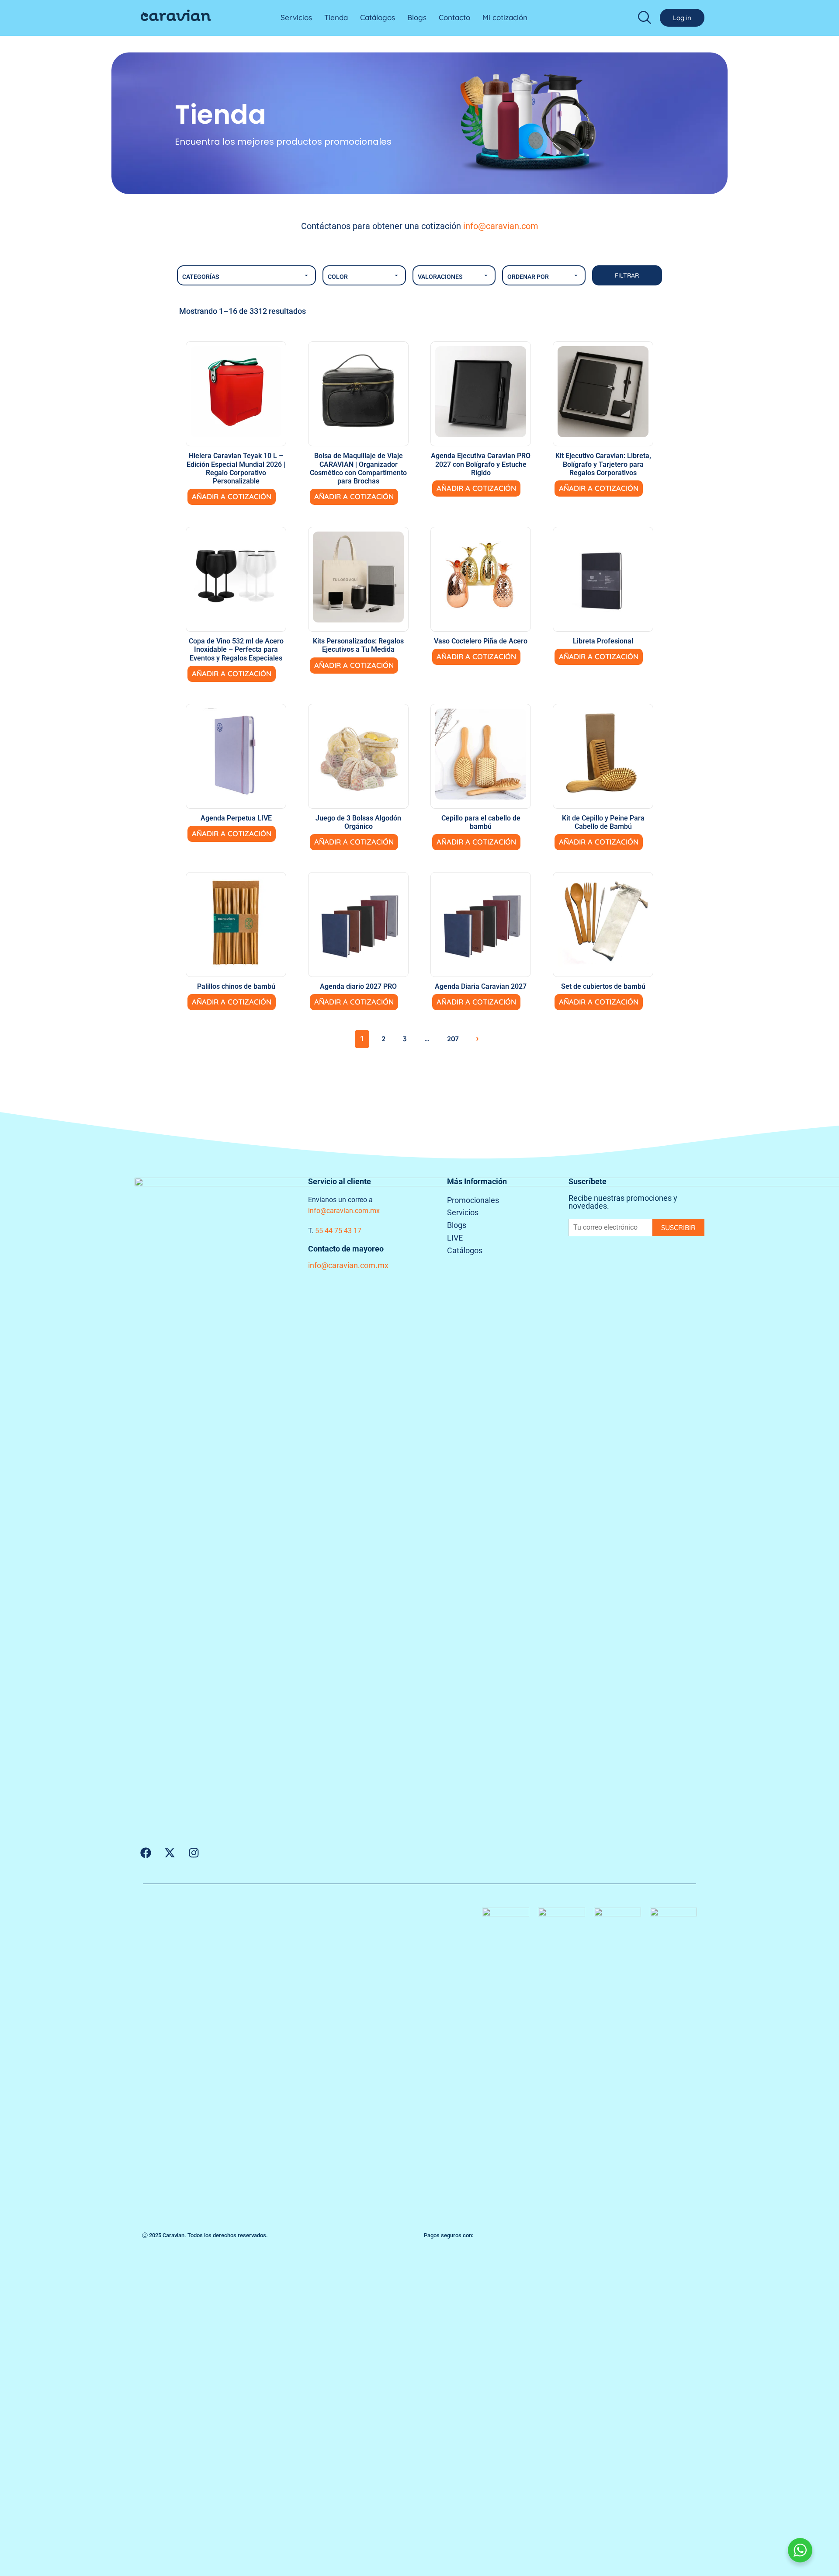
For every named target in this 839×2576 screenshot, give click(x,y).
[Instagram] (194, 1853)
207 (453, 1039)
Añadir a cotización (232, 496)
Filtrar (627, 275)
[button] (645, 17)
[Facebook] (146, 1853)
